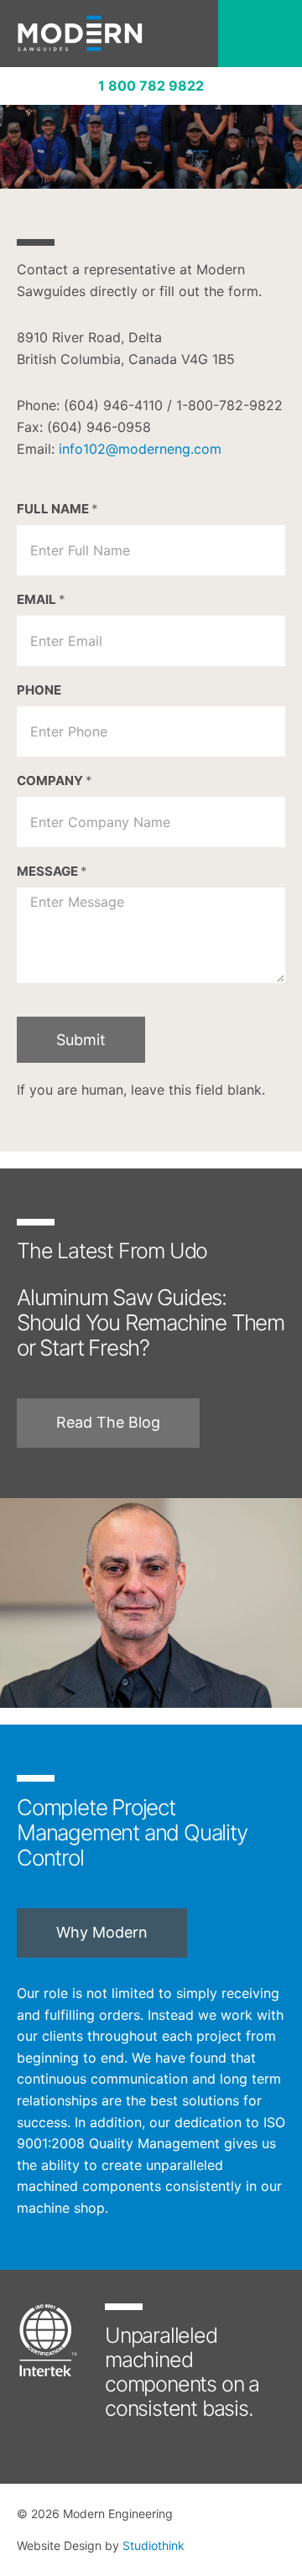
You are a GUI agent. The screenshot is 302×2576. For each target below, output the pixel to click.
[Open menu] (260, 34)
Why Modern (102, 1932)
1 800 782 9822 (151, 86)
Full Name (57, 509)
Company (55, 781)
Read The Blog (108, 1422)
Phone (39, 690)
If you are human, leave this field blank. (141, 1090)
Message (52, 872)
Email (41, 600)
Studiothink (154, 2545)
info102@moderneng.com (140, 449)
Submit (81, 1040)
